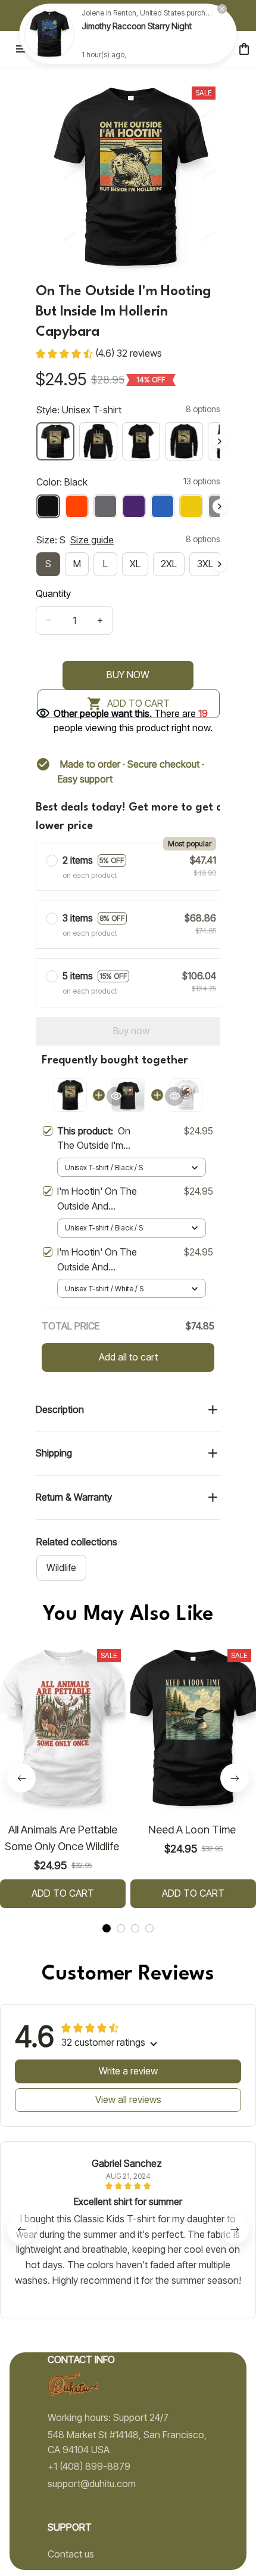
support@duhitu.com (92, 2484)
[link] (49, 35)
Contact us (71, 2554)
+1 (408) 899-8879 (89, 2466)
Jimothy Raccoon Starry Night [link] (137, 27)
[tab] (107, 1928)
